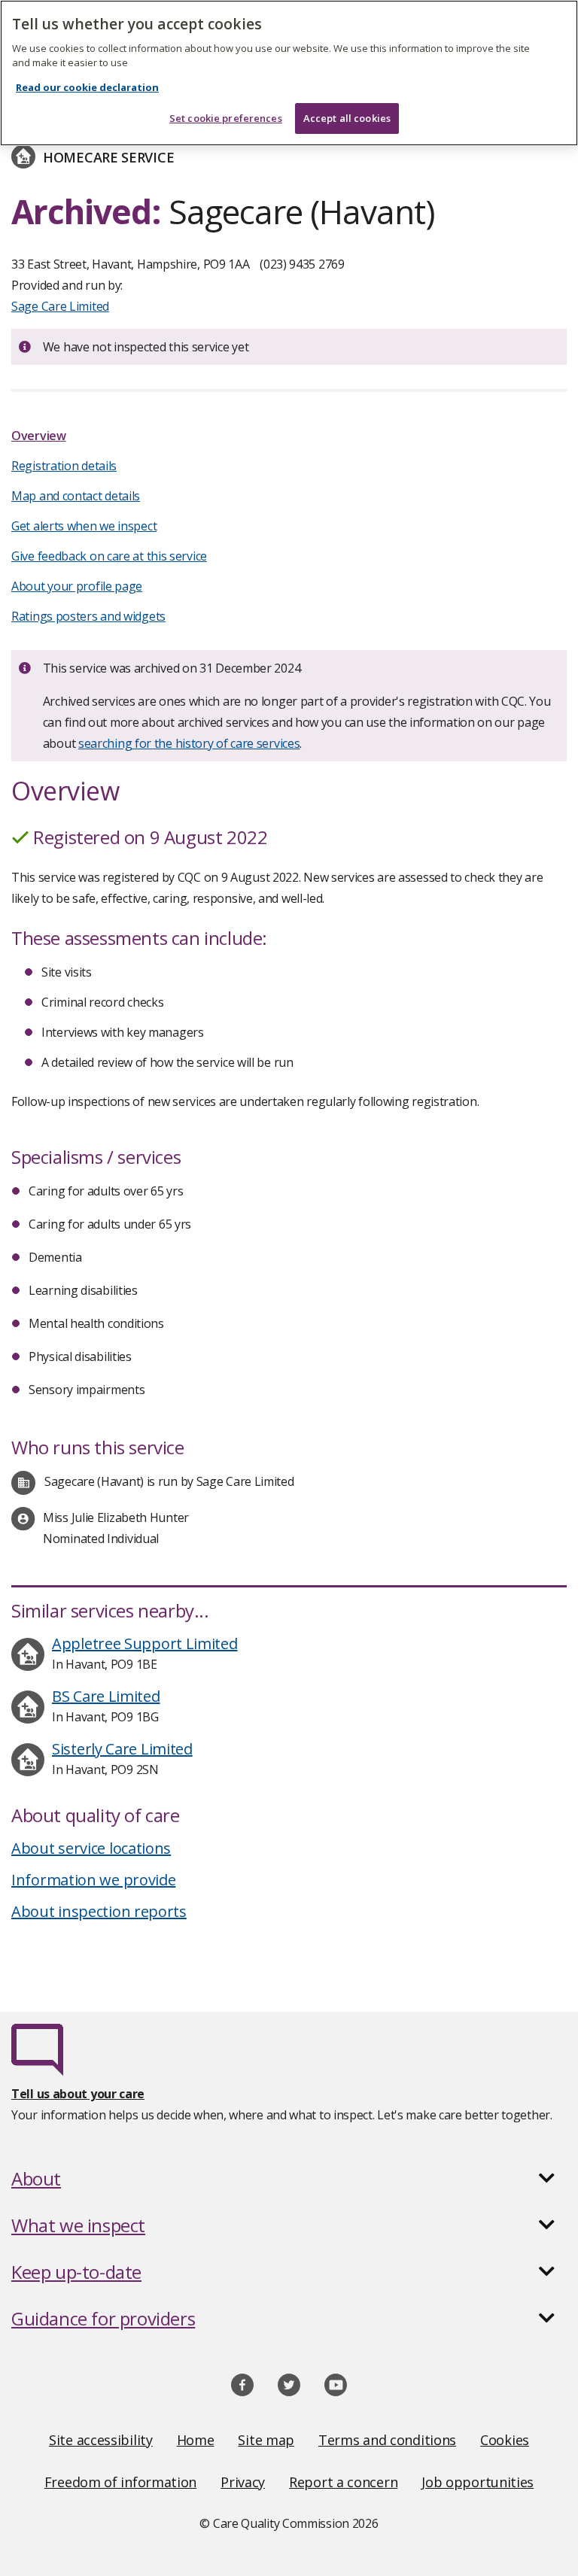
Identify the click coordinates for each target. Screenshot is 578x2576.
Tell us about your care (78, 2094)
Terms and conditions (387, 2440)
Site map (266, 2440)
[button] (289, 2179)
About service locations (91, 1848)
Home (196, 2440)
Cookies (505, 2440)
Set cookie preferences (226, 118)
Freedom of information (120, 2482)
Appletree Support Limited (145, 1643)
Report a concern (343, 2482)
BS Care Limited (106, 1696)
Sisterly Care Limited (122, 1749)
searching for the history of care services (189, 743)
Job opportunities (478, 2482)
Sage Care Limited (60, 306)
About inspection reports (99, 1911)
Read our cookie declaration (87, 87)
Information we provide (93, 1880)
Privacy (243, 2482)
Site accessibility (101, 2440)
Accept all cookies (347, 118)
